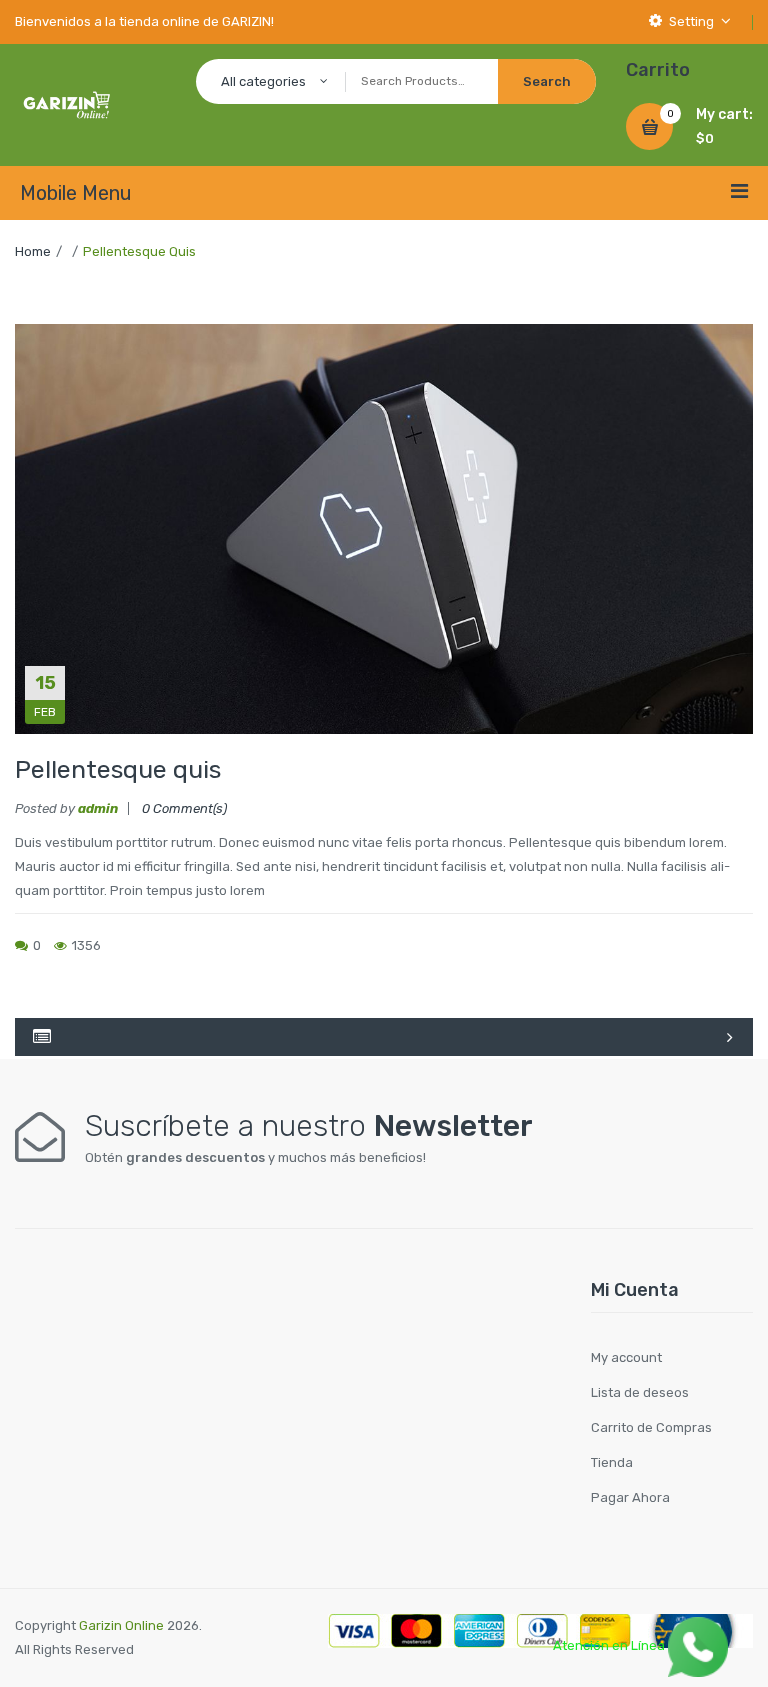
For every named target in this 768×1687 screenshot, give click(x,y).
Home (33, 251)
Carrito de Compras (651, 1427)
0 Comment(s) (184, 808)
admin (98, 808)
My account (626, 1357)
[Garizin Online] (66, 103)
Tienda (612, 1462)
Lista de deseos (640, 1392)
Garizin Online (121, 1625)
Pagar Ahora (630, 1497)
